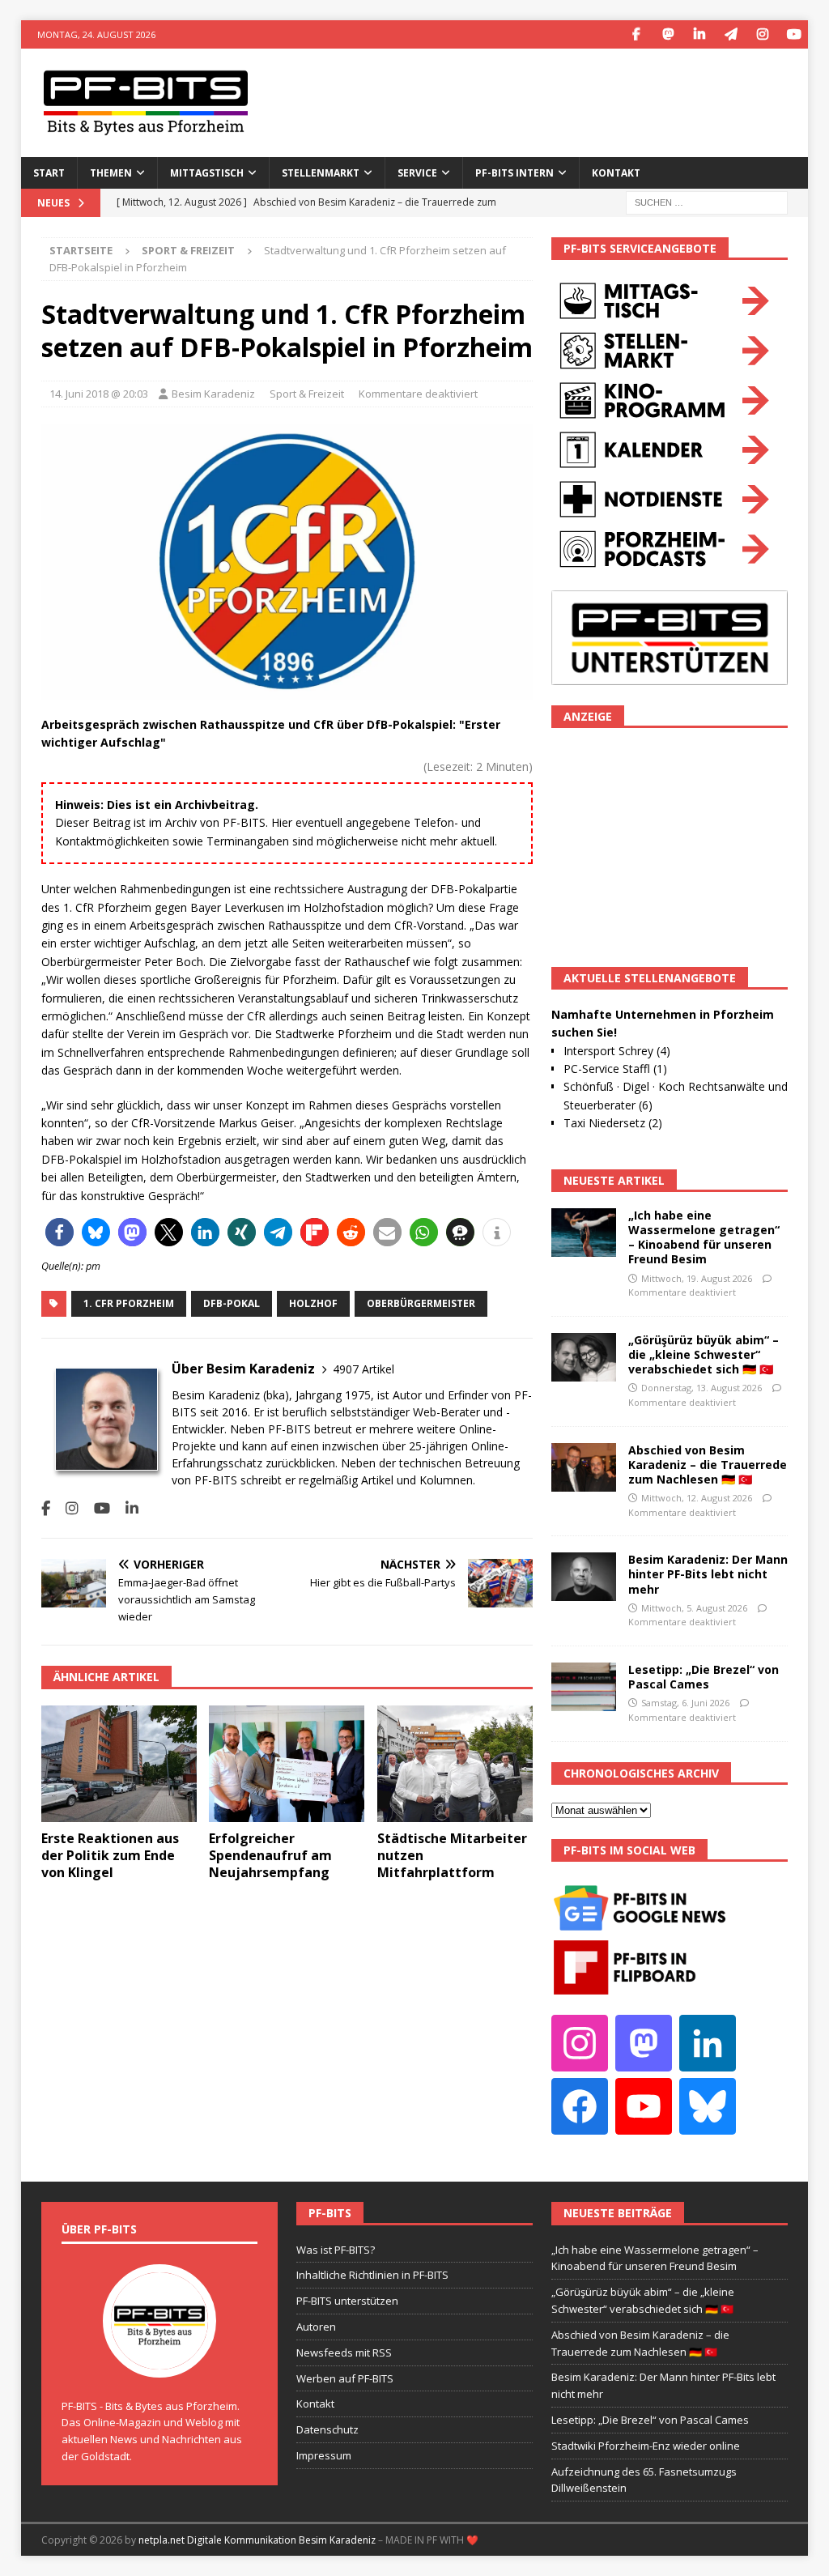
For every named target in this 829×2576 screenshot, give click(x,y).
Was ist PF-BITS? (336, 2250)
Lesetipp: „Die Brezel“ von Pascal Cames (704, 1677)
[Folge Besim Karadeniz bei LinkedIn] (126, 1508)
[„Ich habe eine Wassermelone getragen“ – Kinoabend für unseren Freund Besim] (584, 1233)
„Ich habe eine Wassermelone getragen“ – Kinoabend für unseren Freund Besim (704, 1237)
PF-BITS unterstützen (347, 2301)
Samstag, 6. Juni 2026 (685, 1703)
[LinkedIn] (699, 34)
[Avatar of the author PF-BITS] (159, 2361)
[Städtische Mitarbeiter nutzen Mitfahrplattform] (455, 1764)
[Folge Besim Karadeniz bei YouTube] (96, 1508)
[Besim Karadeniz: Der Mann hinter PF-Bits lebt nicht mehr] (584, 1577)
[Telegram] (731, 34)
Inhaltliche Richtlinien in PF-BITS (372, 2275)
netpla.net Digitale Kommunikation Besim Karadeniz (257, 2540)
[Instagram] (762, 34)
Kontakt (616, 173)
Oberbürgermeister (421, 1303)
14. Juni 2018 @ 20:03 (99, 394)
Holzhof (313, 1303)
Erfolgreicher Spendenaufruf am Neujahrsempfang (270, 1855)
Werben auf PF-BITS (345, 2378)
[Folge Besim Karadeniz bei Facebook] (46, 1508)
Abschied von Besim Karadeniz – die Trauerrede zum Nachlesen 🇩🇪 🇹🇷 (708, 1465)
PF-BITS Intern (514, 173)
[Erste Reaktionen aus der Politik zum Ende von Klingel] (119, 1764)
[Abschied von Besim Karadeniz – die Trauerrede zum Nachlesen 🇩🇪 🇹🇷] (584, 1467)
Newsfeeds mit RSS (344, 2352)
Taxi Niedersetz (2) (613, 1123)
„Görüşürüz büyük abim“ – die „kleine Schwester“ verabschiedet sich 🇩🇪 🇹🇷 (704, 1354)
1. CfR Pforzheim (129, 1303)
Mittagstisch (207, 173)
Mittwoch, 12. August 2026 (697, 1498)
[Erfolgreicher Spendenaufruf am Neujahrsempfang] (287, 1764)
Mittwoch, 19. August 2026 (697, 1278)
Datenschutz (327, 2429)
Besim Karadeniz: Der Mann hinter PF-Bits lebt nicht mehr (708, 1574)
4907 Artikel (363, 1369)
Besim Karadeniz (213, 394)
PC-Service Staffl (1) (615, 1069)
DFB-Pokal (232, 1303)
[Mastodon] (667, 34)
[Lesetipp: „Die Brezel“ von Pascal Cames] (584, 1687)
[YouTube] (794, 34)
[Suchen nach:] (707, 201)
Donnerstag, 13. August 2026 (701, 1388)
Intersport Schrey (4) (617, 1051)
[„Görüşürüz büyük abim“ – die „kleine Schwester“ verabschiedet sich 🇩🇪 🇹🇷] (584, 1357)
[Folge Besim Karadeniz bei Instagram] (66, 1508)
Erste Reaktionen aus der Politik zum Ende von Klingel (110, 1855)
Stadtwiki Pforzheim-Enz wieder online (646, 2446)
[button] (60, 1232)
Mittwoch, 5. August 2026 (694, 1608)
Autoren (316, 2327)
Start (49, 173)
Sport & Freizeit (307, 394)
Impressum (324, 2455)
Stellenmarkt (321, 173)
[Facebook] (636, 34)
